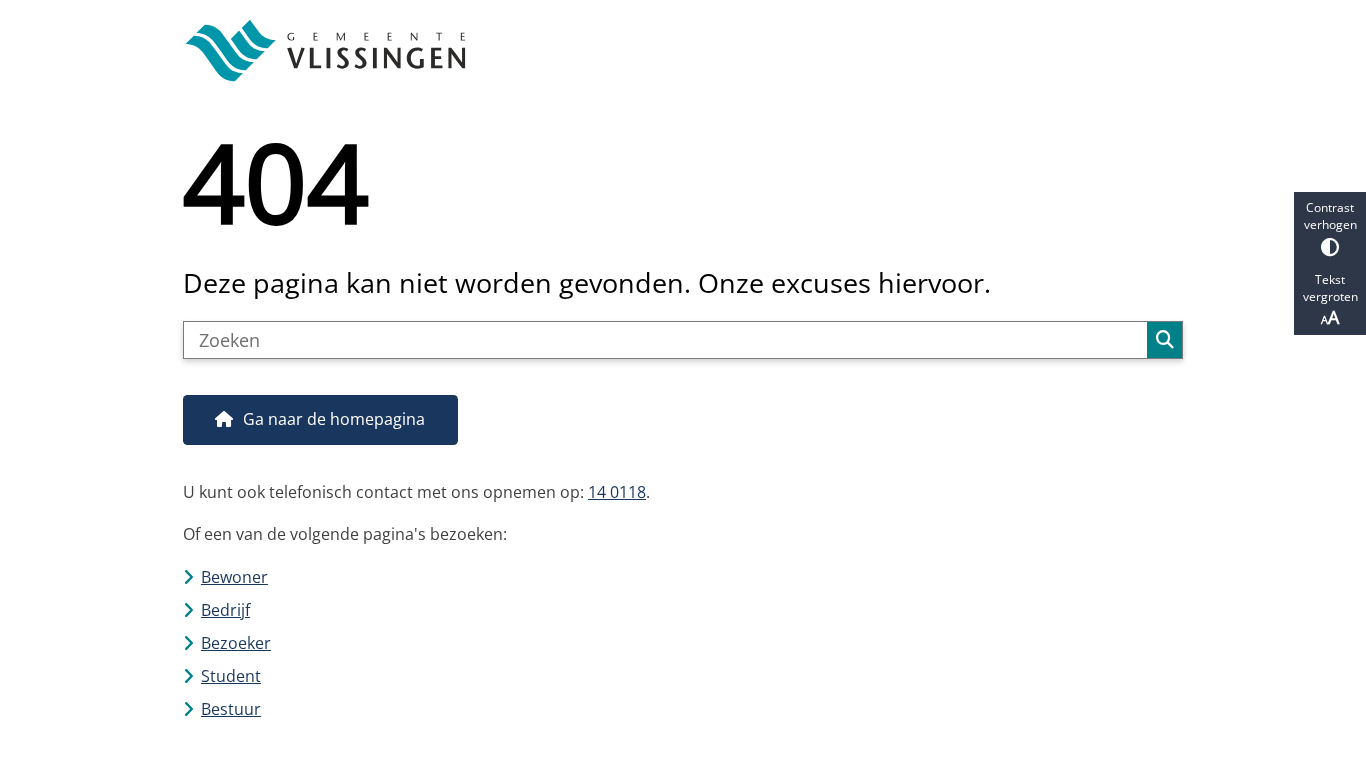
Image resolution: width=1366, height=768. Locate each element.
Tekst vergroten (1330, 288)
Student (231, 676)
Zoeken (1164, 340)
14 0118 (617, 492)
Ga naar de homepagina (334, 419)
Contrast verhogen (1330, 216)
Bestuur (231, 709)
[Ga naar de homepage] (674, 51)
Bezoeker (236, 643)
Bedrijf (225, 610)
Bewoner (234, 577)
